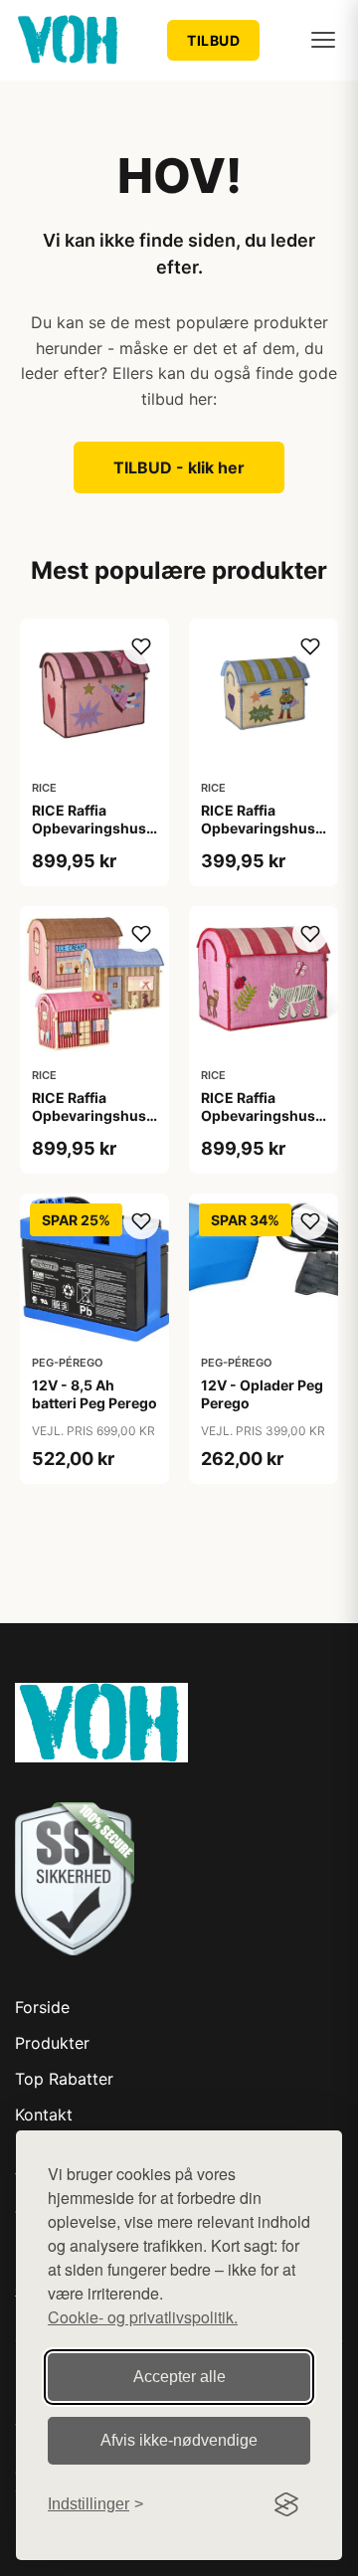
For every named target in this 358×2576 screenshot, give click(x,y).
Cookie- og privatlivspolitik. (143, 2317)
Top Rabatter (64, 2079)
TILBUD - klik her (179, 467)
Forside (42, 2007)
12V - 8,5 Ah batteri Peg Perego (94, 1394)
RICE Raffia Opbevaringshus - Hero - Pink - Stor (94, 828)
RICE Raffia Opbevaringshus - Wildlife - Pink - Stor (263, 1125)
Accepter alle (179, 2377)
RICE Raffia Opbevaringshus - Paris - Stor (94, 1115)
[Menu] (323, 40)
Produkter (52, 2043)
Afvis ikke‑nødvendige (179, 2440)
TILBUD (213, 40)
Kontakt (44, 2115)
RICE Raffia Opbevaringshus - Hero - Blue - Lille (263, 828)
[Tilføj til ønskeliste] (141, 646)
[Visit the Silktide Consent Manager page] (286, 2504)
